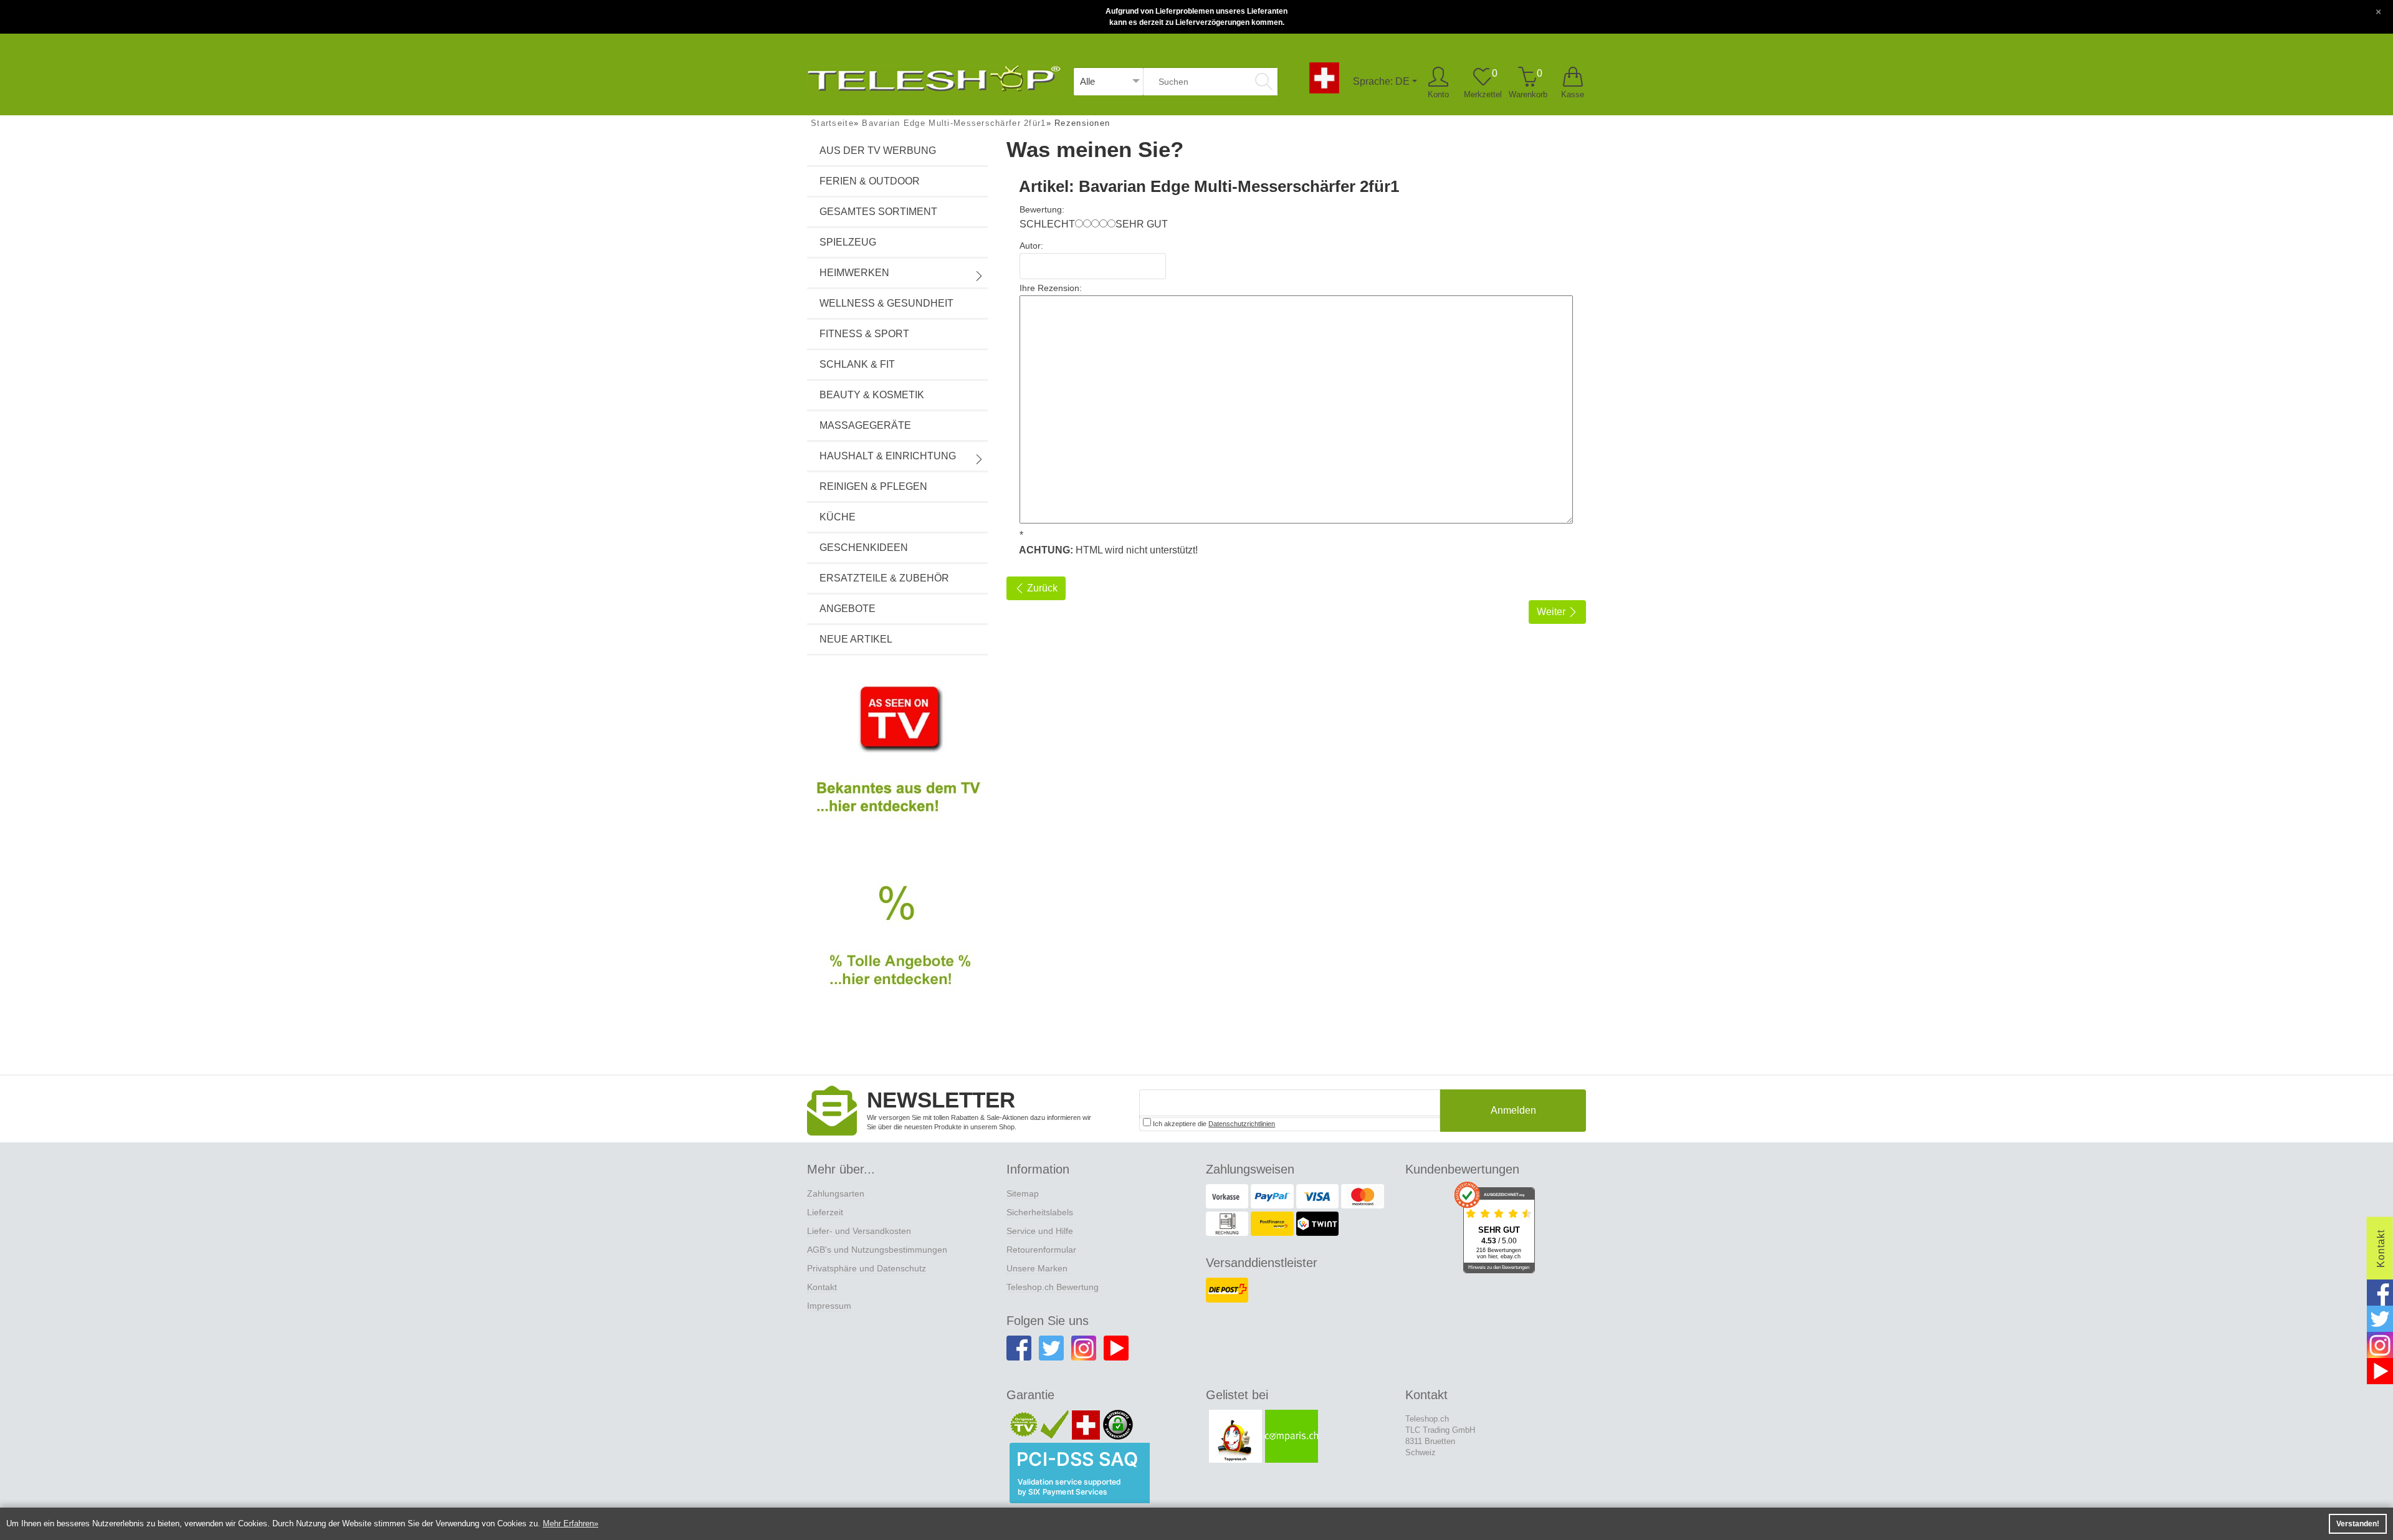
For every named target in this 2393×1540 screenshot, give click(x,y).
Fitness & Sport (864, 334)
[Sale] (897, 950)
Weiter (1552, 612)
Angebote (848, 609)
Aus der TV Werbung (878, 151)
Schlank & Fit (857, 364)
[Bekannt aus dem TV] (897, 760)
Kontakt (822, 1287)
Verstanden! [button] (2358, 1524)
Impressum (829, 1306)
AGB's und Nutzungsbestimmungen (877, 1250)
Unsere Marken (1037, 1268)
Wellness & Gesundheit (886, 303)
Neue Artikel (856, 639)
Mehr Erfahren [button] (568, 1523)
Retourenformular (1041, 1250)
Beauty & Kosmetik (872, 395)
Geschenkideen (864, 548)
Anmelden (1513, 1110)
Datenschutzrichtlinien (1242, 1124)
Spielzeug (848, 242)
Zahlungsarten (836, 1193)
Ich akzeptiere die (1213, 1124)
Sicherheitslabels (1040, 1212)
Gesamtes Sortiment (878, 212)
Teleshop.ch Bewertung (1053, 1287)
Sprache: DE (1381, 81)
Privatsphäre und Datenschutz (867, 1268)
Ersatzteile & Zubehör (884, 578)
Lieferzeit (825, 1212)
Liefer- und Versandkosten (859, 1231)
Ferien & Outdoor (870, 181)
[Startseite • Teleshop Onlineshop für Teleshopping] (934, 76)
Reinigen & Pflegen (873, 486)
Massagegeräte (865, 425)
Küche (838, 517)
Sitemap (1023, 1193)
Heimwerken (854, 273)
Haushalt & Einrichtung (888, 456)
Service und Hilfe (1040, 1231)
